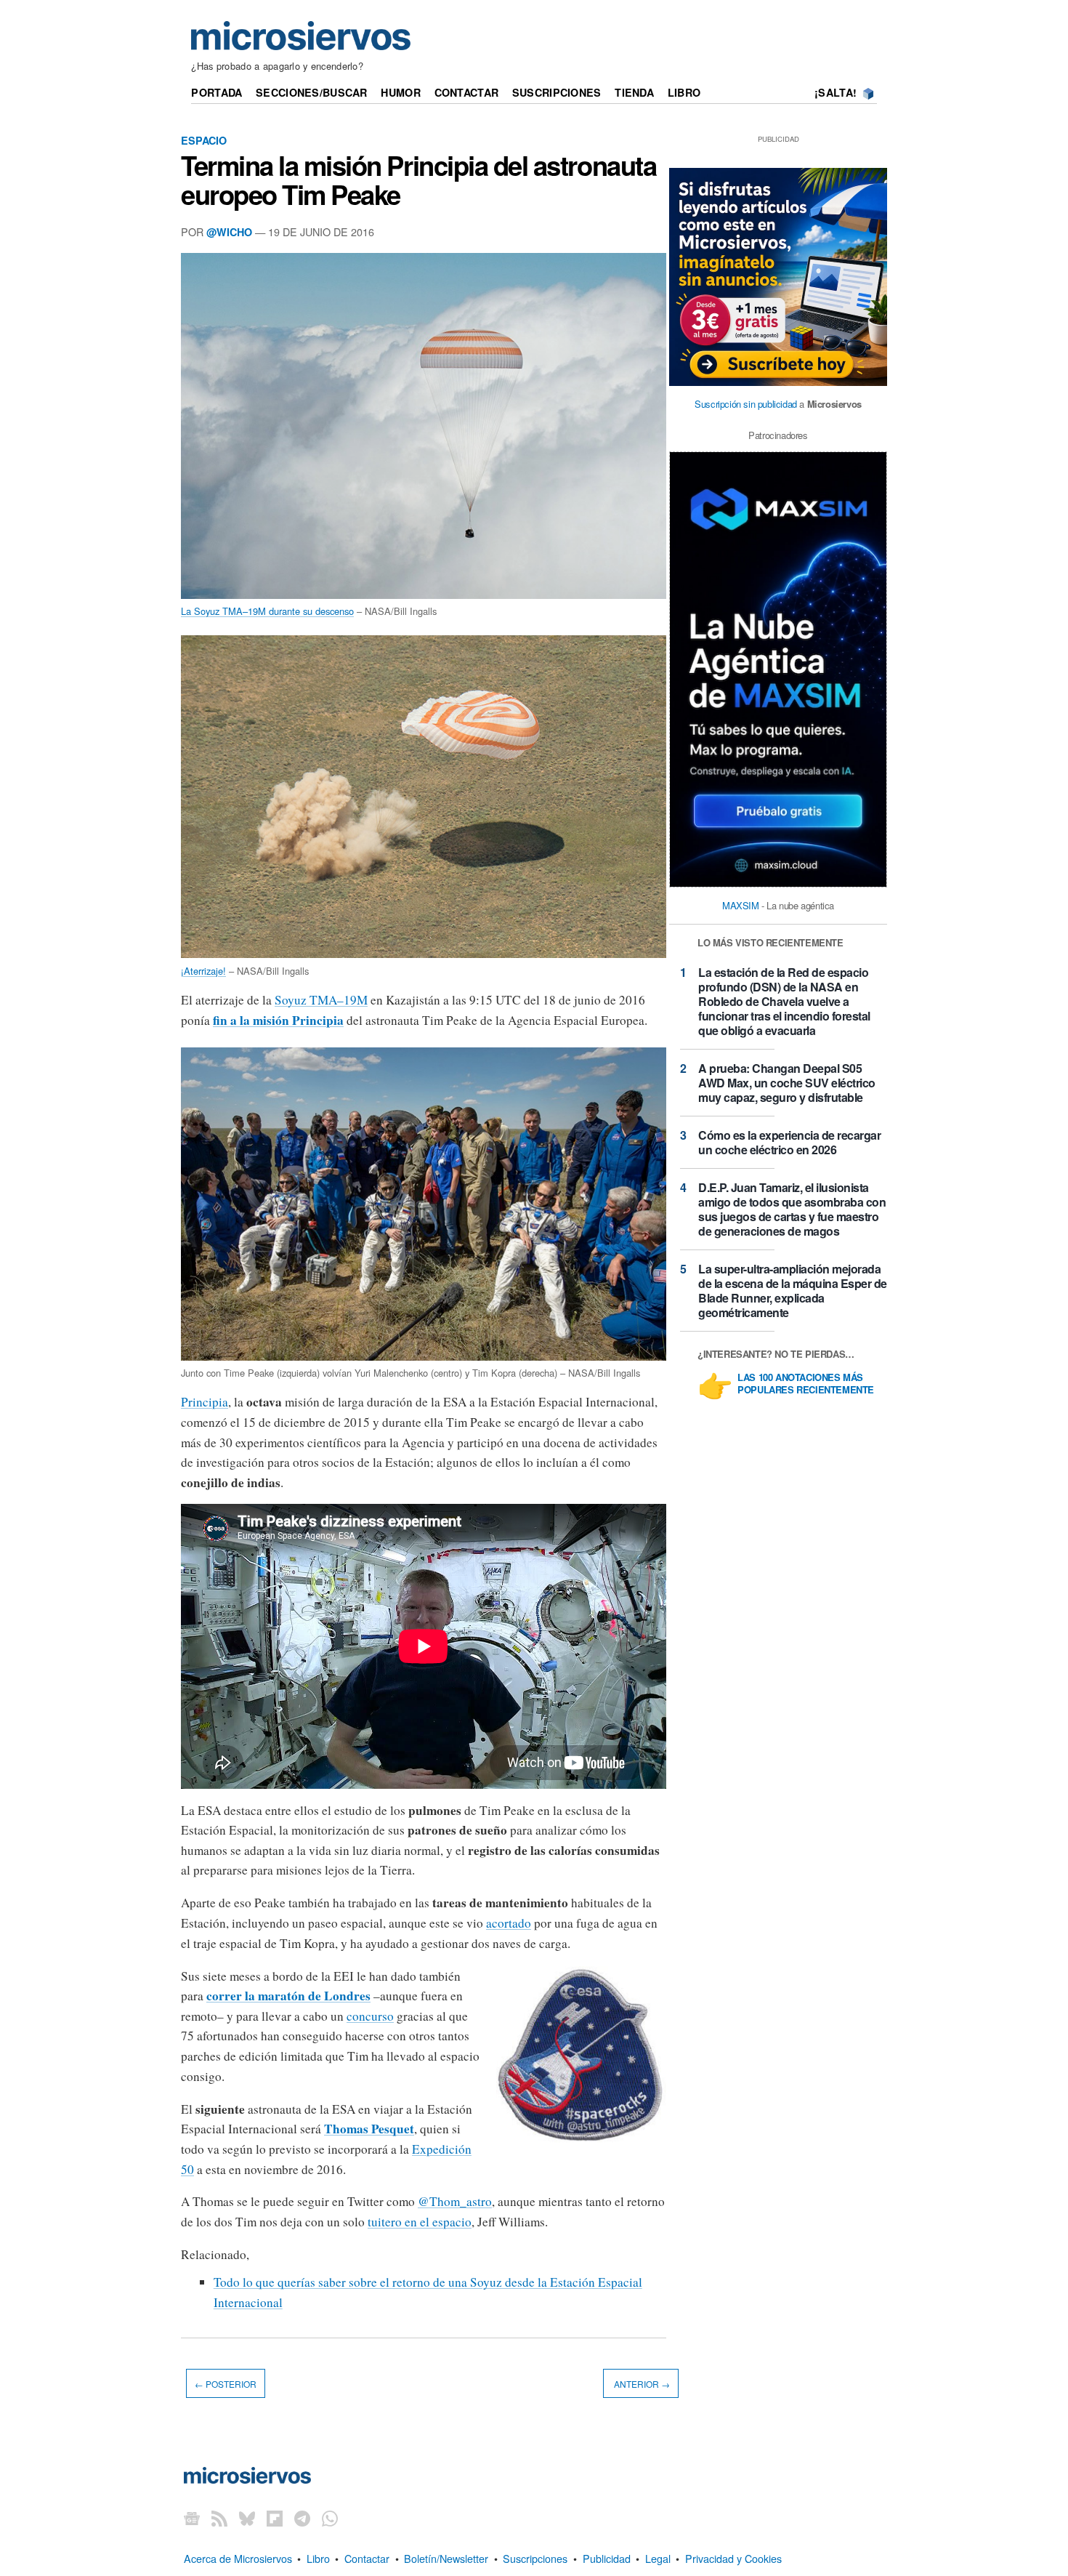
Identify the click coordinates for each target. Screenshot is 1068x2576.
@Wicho (229, 232)
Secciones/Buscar (312, 92)
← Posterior (226, 2383)
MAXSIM (741, 905)
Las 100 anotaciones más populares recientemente (806, 1384)
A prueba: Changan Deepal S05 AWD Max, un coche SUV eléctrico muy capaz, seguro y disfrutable (787, 1083)
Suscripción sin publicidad (746, 404)
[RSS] (219, 2518)
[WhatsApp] (330, 2518)
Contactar (467, 92)
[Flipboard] (275, 2518)
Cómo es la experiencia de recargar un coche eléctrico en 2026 (789, 1142)
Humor (400, 92)
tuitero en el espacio (420, 2222)
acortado (509, 1923)
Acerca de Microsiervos (238, 2558)
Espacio (204, 140)
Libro (684, 92)
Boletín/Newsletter (446, 2558)
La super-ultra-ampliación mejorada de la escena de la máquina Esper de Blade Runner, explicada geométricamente (793, 1291)
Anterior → (641, 2383)
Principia (205, 1402)
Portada (217, 92)
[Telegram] (302, 2518)
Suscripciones (557, 92)
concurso (370, 2016)
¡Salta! (836, 92)
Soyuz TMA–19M (321, 1000)
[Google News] (192, 2518)
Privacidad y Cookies (733, 2558)
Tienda (634, 92)
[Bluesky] (247, 2518)
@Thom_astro (455, 2201)
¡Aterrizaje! (203, 971)
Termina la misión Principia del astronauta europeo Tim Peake (418, 180)
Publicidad (607, 2558)
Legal (658, 2558)
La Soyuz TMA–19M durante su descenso (267, 611)
